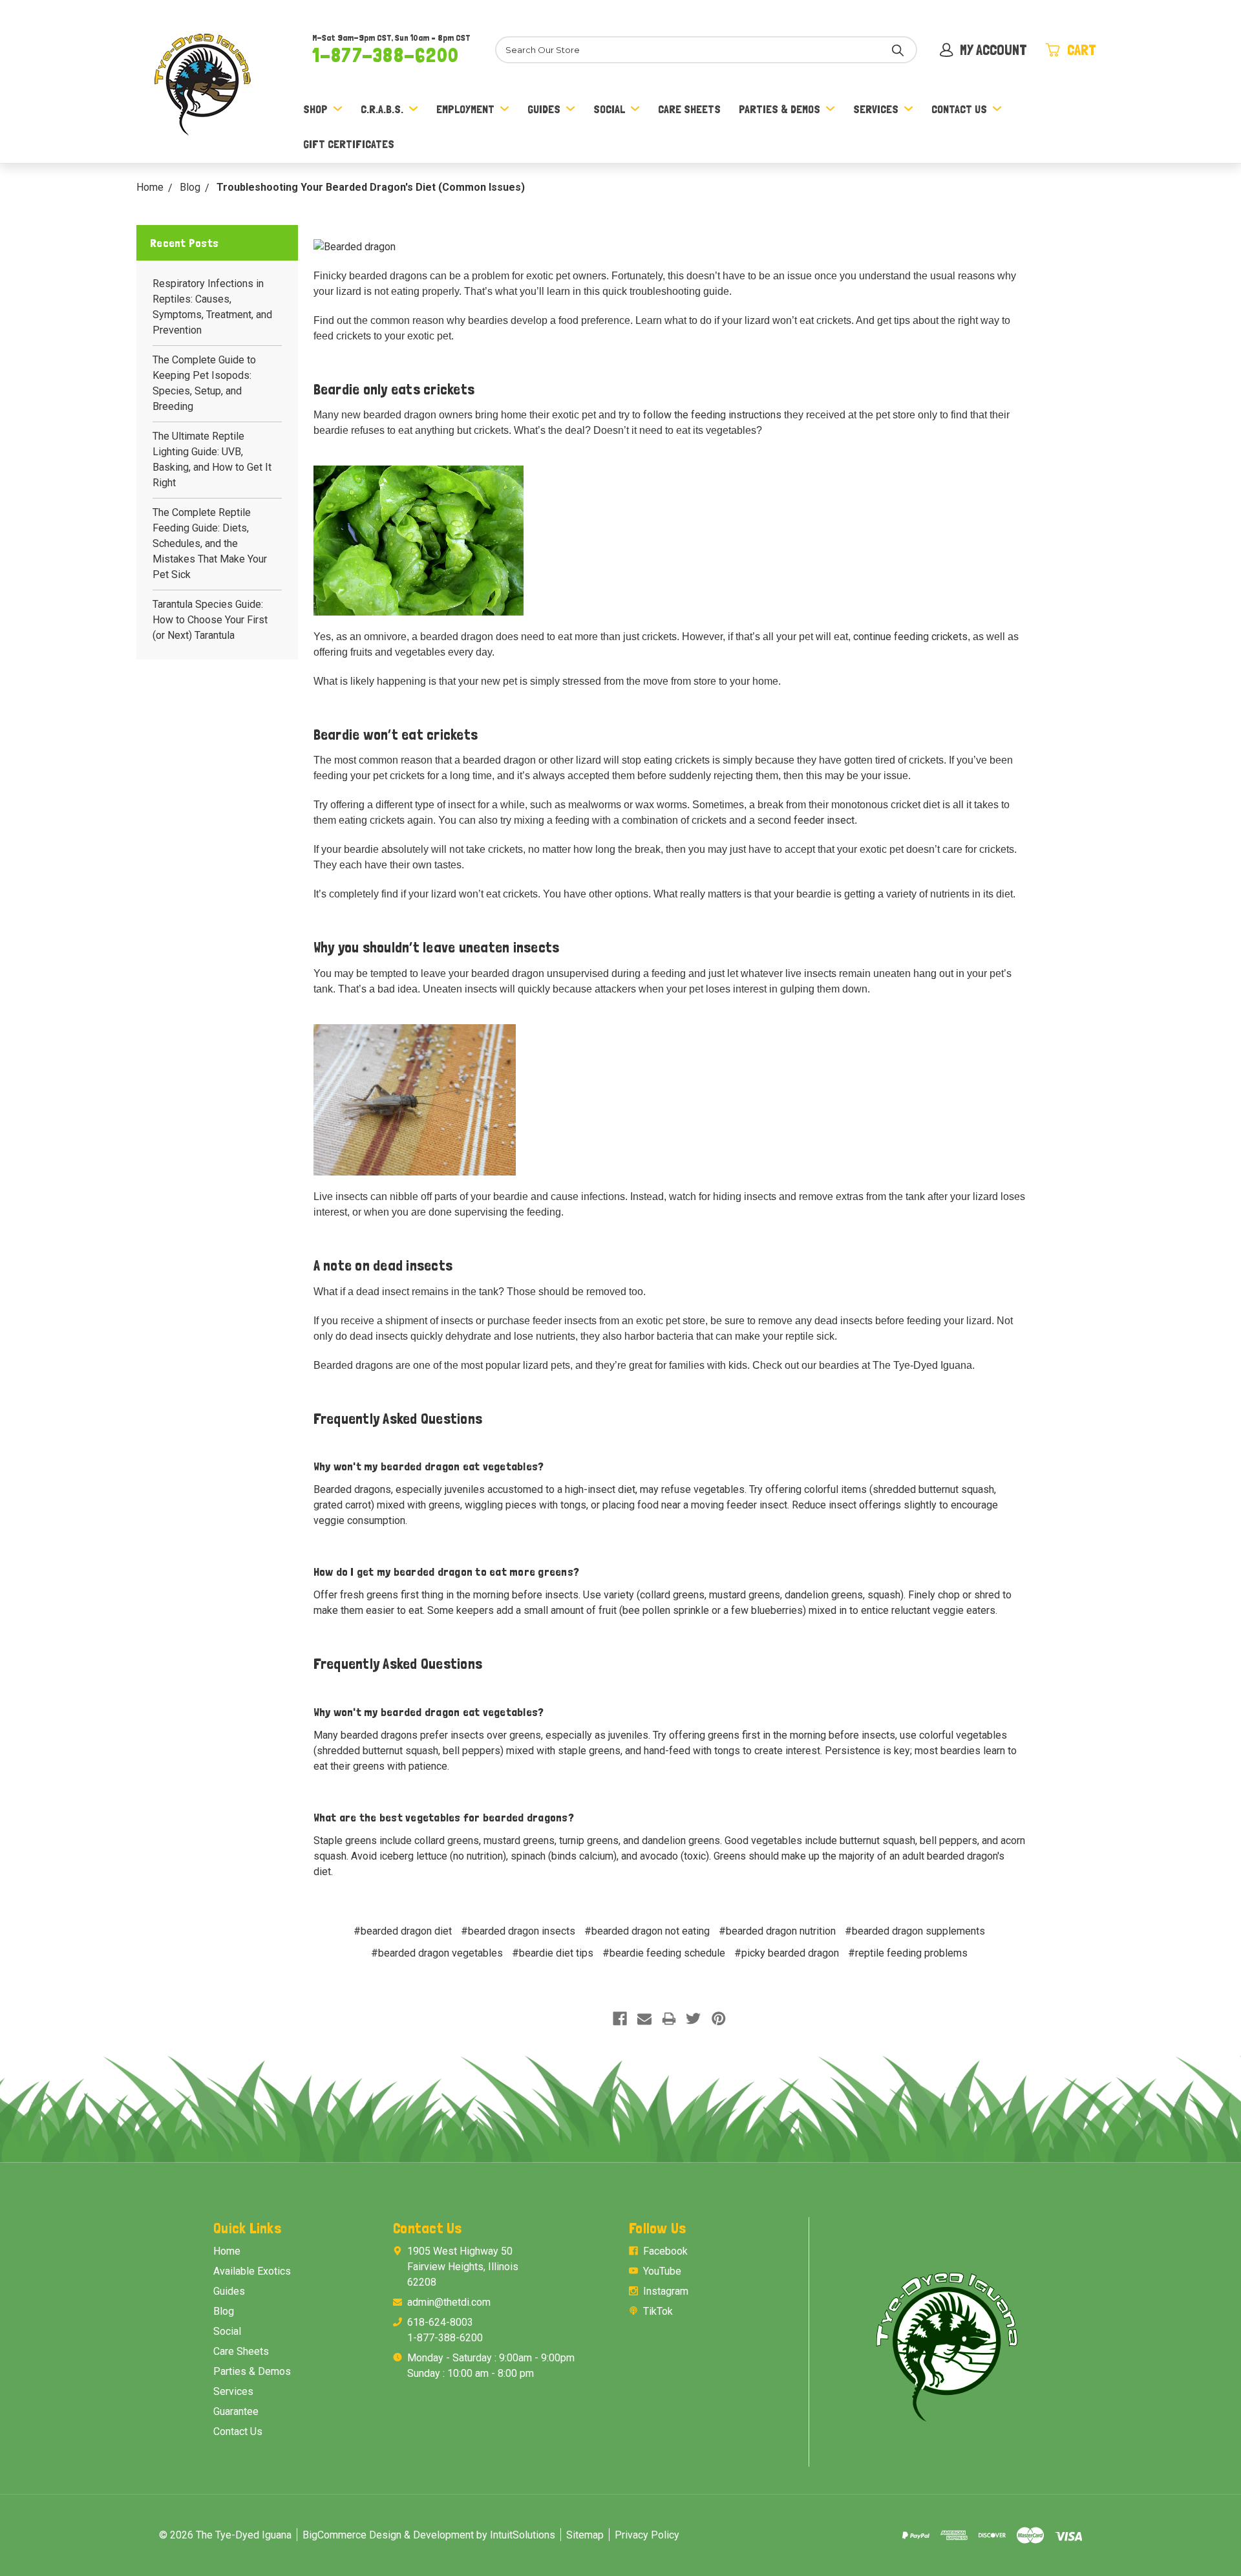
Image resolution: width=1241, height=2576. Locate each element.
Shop (315, 109)
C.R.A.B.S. (382, 109)
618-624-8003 (440, 2322)
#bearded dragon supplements (915, 1931)
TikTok (658, 2311)
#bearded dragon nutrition (777, 1931)
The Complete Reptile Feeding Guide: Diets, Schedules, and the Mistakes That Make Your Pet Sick (210, 543)
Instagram (666, 2291)
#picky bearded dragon (787, 1953)
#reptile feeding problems (908, 1953)
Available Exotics (252, 2271)
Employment (465, 109)
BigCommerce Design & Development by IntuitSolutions (429, 2535)
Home (227, 2251)
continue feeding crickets (910, 637)
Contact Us (959, 109)
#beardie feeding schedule (664, 1953)
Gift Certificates (349, 144)
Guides (544, 109)
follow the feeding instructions (712, 415)
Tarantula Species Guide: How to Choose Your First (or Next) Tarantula (210, 620)
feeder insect (824, 820)
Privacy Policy (647, 2535)
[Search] (898, 50)
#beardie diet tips (553, 1953)
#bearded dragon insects (518, 1931)
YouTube (662, 2271)
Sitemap (585, 2535)
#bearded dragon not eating (647, 1931)
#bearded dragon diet (403, 1931)
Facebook (665, 2251)
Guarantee (236, 2411)
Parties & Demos (780, 109)
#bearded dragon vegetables (437, 1953)
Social (609, 109)
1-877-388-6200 (386, 55)
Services (876, 109)
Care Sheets (689, 109)
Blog (224, 2311)
